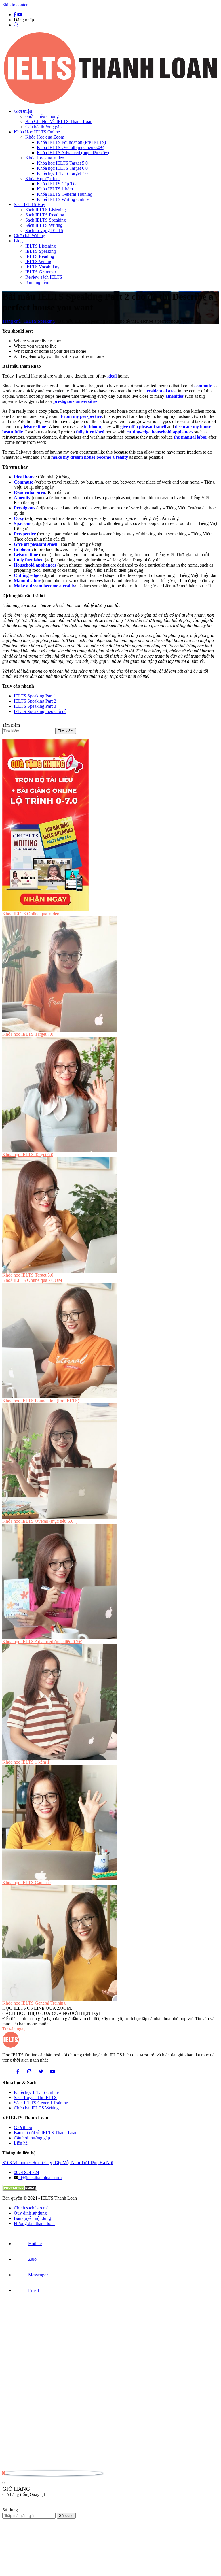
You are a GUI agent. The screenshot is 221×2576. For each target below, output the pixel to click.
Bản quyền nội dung (32, 2218)
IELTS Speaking (41, 251)
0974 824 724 (26, 2172)
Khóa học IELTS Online (36, 2092)
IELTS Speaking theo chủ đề (40, 711)
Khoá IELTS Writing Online (63, 199)
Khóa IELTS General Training (65, 194)
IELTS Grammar (41, 272)
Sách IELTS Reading (45, 215)
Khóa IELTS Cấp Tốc (57, 184)
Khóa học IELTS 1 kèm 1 (26, 1762)
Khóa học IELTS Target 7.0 (62, 173)
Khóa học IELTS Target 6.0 (62, 168)
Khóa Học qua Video (45, 158)
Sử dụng (66, 2516)
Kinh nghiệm (37, 282)
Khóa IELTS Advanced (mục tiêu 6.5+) (73, 153)
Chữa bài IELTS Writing (36, 2108)
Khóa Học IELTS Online (37, 132)
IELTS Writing (39, 262)
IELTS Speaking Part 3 (35, 706)
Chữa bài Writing (29, 236)
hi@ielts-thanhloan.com (40, 2178)
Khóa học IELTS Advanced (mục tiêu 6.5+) (42, 1642)
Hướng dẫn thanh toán (34, 2223)
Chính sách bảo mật (32, 2208)
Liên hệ (21, 2143)
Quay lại (37, 2494)
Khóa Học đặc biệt (42, 179)
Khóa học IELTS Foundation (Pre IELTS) (41, 1401)
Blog (18, 241)
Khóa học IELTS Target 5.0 (62, 163)
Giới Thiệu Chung (42, 116)
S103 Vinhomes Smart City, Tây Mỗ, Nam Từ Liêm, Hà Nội (58, 2163)
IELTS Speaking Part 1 (35, 696)
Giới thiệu (23, 111)
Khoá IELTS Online (32, 1280)
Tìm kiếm (11, 725)
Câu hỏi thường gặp (43, 127)
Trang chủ (12, 321)
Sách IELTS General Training (41, 2103)
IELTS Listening (41, 246)
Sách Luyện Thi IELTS (35, 2097)
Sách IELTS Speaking (46, 220)
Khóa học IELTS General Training (34, 2003)
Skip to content (16, 5)
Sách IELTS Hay (29, 204)
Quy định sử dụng (30, 2213)
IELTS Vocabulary (42, 267)
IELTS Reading (40, 256)
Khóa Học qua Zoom (45, 137)
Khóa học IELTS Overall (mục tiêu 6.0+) (40, 1521)
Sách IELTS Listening (46, 210)
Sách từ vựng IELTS (44, 230)
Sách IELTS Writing (44, 225)
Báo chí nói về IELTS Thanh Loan (46, 2133)
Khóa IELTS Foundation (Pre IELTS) (71, 142)
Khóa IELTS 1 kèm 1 (57, 189)
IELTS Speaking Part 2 (35, 701)
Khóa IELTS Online (31, 914)
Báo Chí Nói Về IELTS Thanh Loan (59, 121)
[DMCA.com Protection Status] (20, 2189)
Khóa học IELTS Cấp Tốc (26, 1883)
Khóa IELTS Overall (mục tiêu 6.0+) (71, 147)
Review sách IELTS (44, 277)
